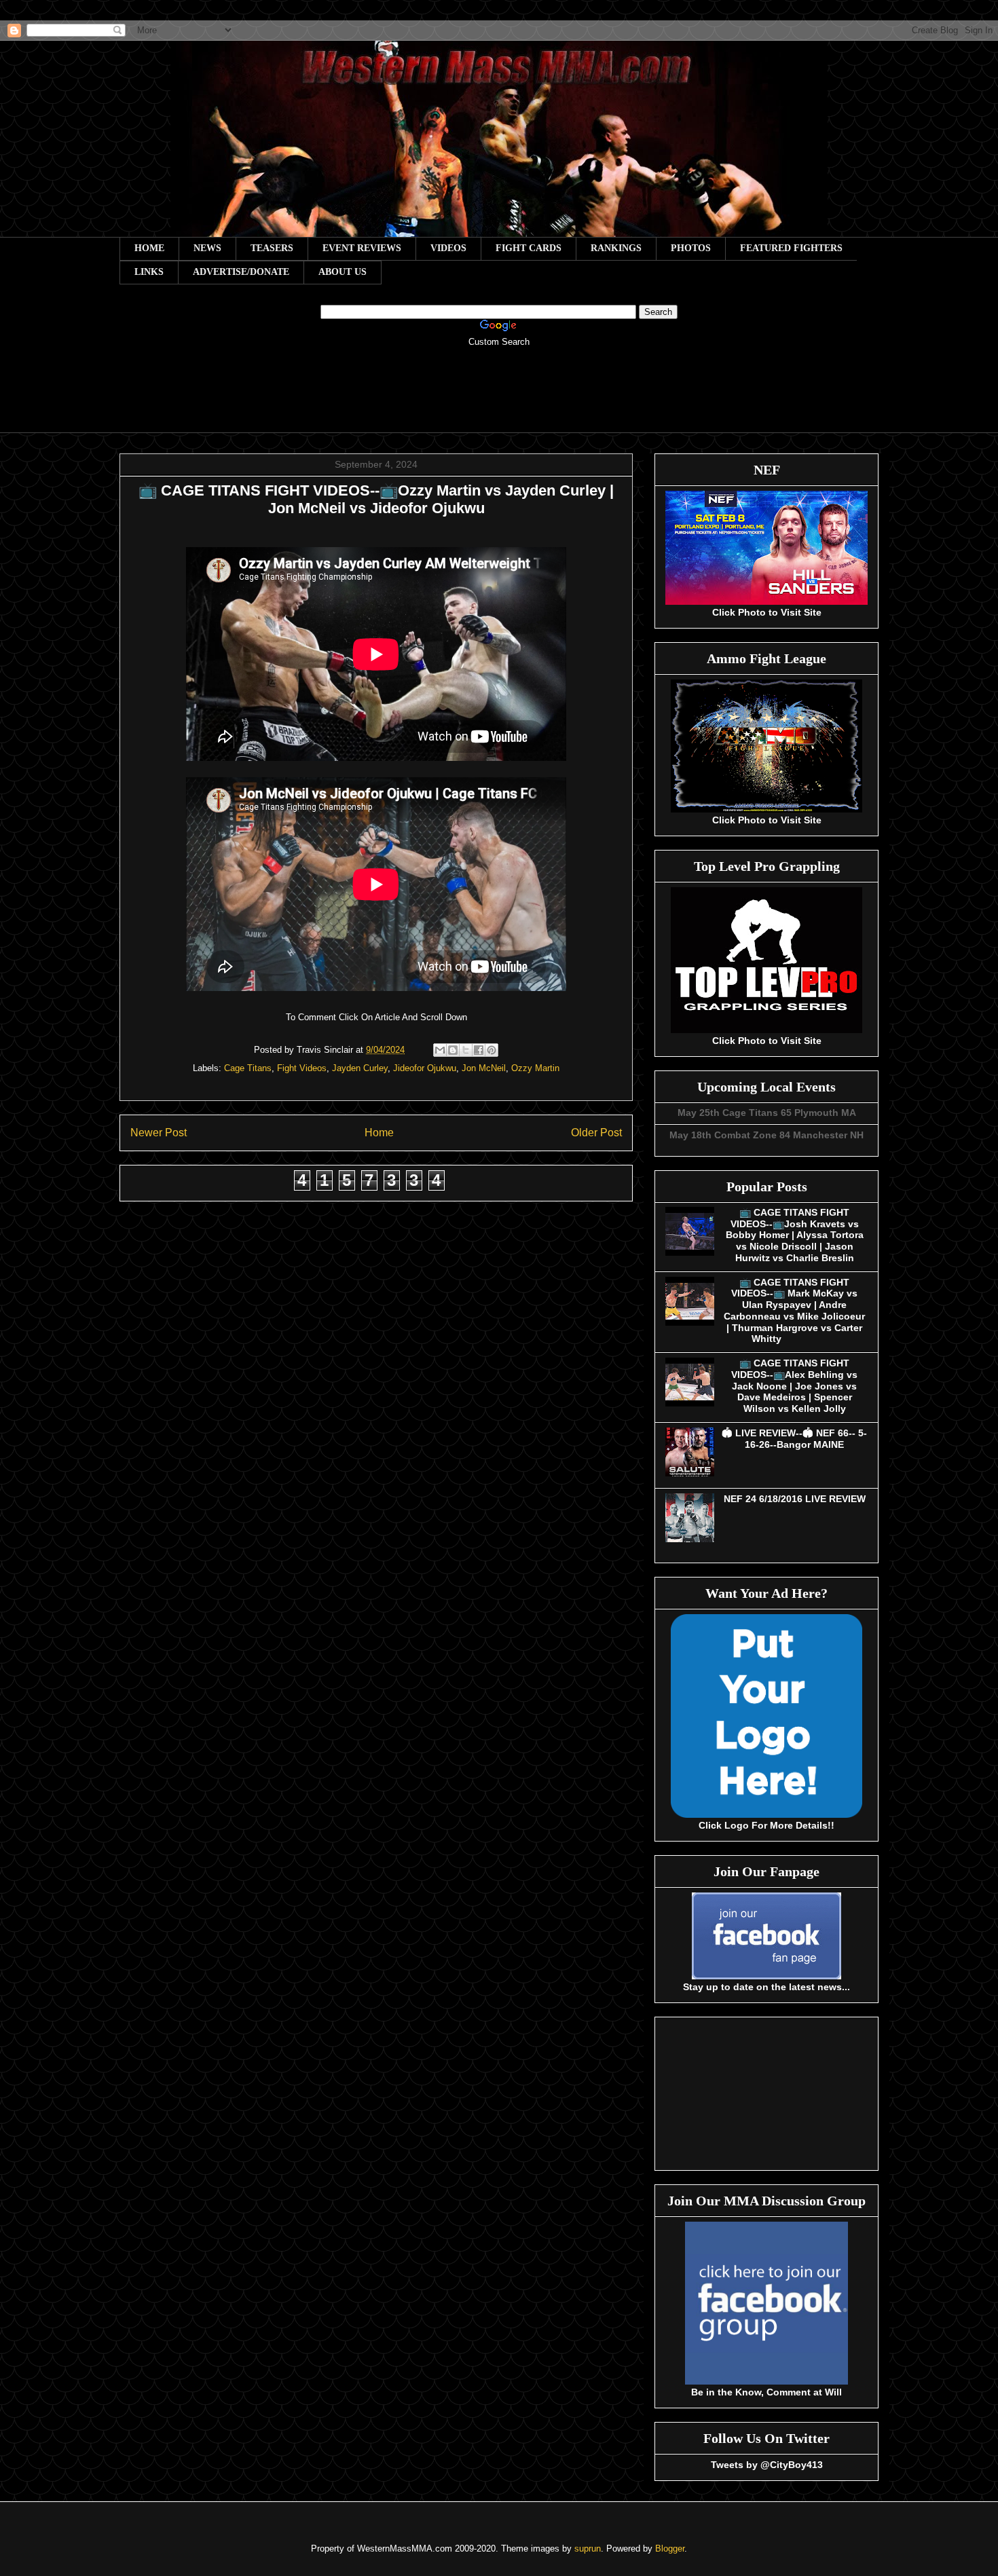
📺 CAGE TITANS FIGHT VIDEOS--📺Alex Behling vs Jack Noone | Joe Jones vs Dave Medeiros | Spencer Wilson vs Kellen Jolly (794, 1386)
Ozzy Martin (535, 1068)
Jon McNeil (484, 1068)
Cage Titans (248, 1068)
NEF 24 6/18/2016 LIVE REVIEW (795, 1499)
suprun (588, 2549)
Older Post (596, 1133)
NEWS (207, 248)
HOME (149, 248)
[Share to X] (466, 1050)
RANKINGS (616, 248)
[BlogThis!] (453, 1050)
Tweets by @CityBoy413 (767, 2465)
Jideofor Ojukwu (425, 1068)
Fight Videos (302, 1068)
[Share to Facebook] (479, 1050)
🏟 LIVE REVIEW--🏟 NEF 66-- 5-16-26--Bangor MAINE (794, 1439)
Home (379, 1133)
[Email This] (440, 1050)
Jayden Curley (360, 1068)
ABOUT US (343, 272)
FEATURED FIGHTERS (791, 248)
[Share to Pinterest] (492, 1050)
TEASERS (272, 248)
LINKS (149, 272)
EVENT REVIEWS (362, 248)
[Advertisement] (499, 399)
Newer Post (159, 1133)
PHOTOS (691, 248)
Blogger (670, 2549)
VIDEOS (448, 248)
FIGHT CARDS (529, 248)
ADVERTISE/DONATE (241, 272)
